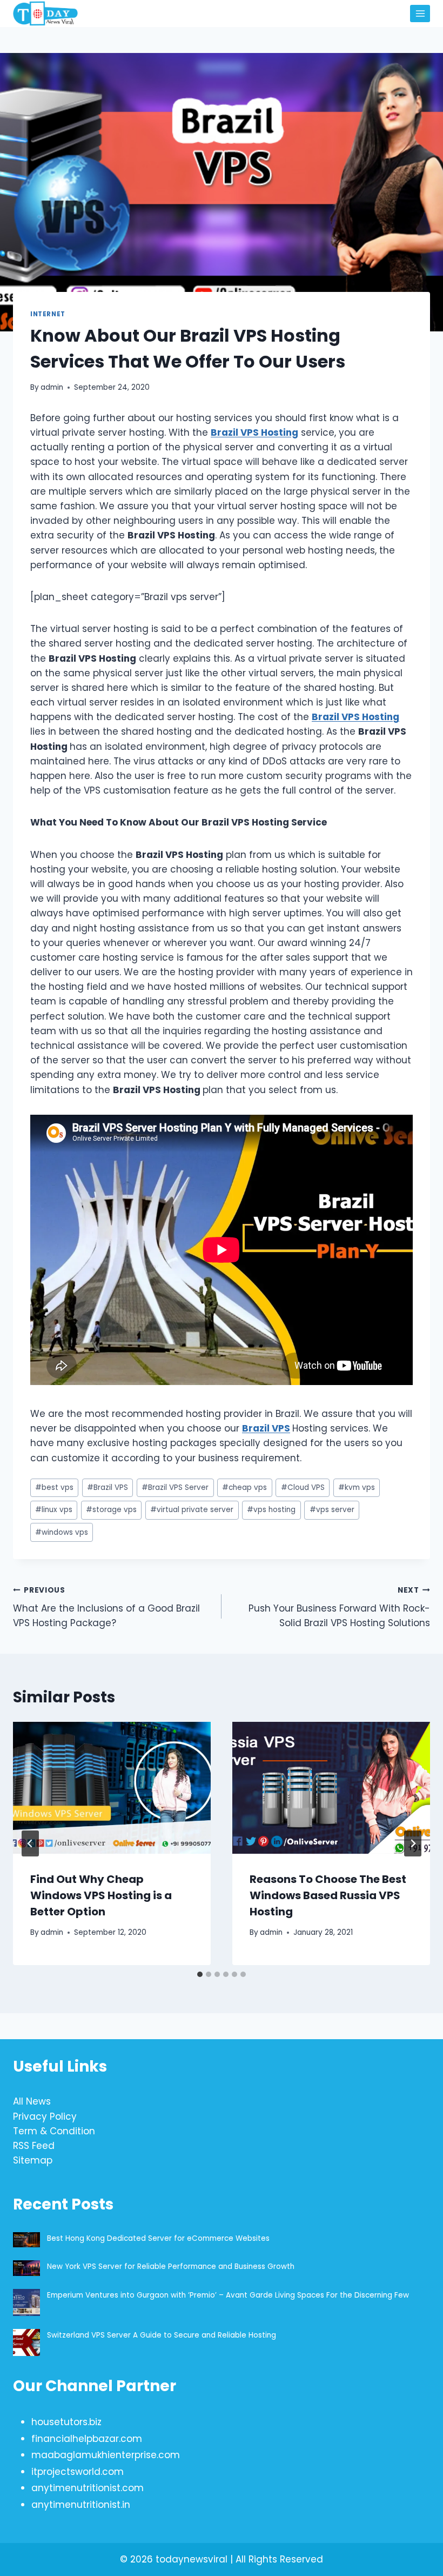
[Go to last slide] (30, 1843)
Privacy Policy (45, 2116)
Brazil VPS (266, 1428)
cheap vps (244, 1487)
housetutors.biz (66, 2422)
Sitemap (33, 2160)
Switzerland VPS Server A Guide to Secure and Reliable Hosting (162, 2335)
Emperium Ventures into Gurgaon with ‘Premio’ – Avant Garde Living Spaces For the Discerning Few (228, 2295)
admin (52, 387)
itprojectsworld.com (78, 2472)
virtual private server (192, 1510)
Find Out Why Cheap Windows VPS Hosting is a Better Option (101, 1895)
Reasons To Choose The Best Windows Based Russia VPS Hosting (328, 1895)
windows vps (62, 1532)
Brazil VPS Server (175, 1487)
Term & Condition (54, 2131)
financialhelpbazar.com (87, 2439)
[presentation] (112, 1788)
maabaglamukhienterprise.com (106, 2455)
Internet (48, 314)
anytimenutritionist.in (81, 2505)
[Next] (413, 1843)
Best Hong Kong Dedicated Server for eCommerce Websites (159, 2238)
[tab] (200, 1974)
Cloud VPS (303, 1487)
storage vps (111, 1510)
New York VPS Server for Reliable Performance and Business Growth (171, 2267)
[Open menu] (420, 13)
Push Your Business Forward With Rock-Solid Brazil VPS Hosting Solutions (339, 1607)
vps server (332, 1510)
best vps (54, 1487)
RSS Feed (34, 2146)
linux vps (54, 1510)
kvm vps (357, 1487)
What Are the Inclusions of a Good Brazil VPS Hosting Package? (106, 1607)
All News (32, 2101)
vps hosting (271, 1510)
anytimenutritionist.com (88, 2488)
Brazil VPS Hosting (254, 432)
